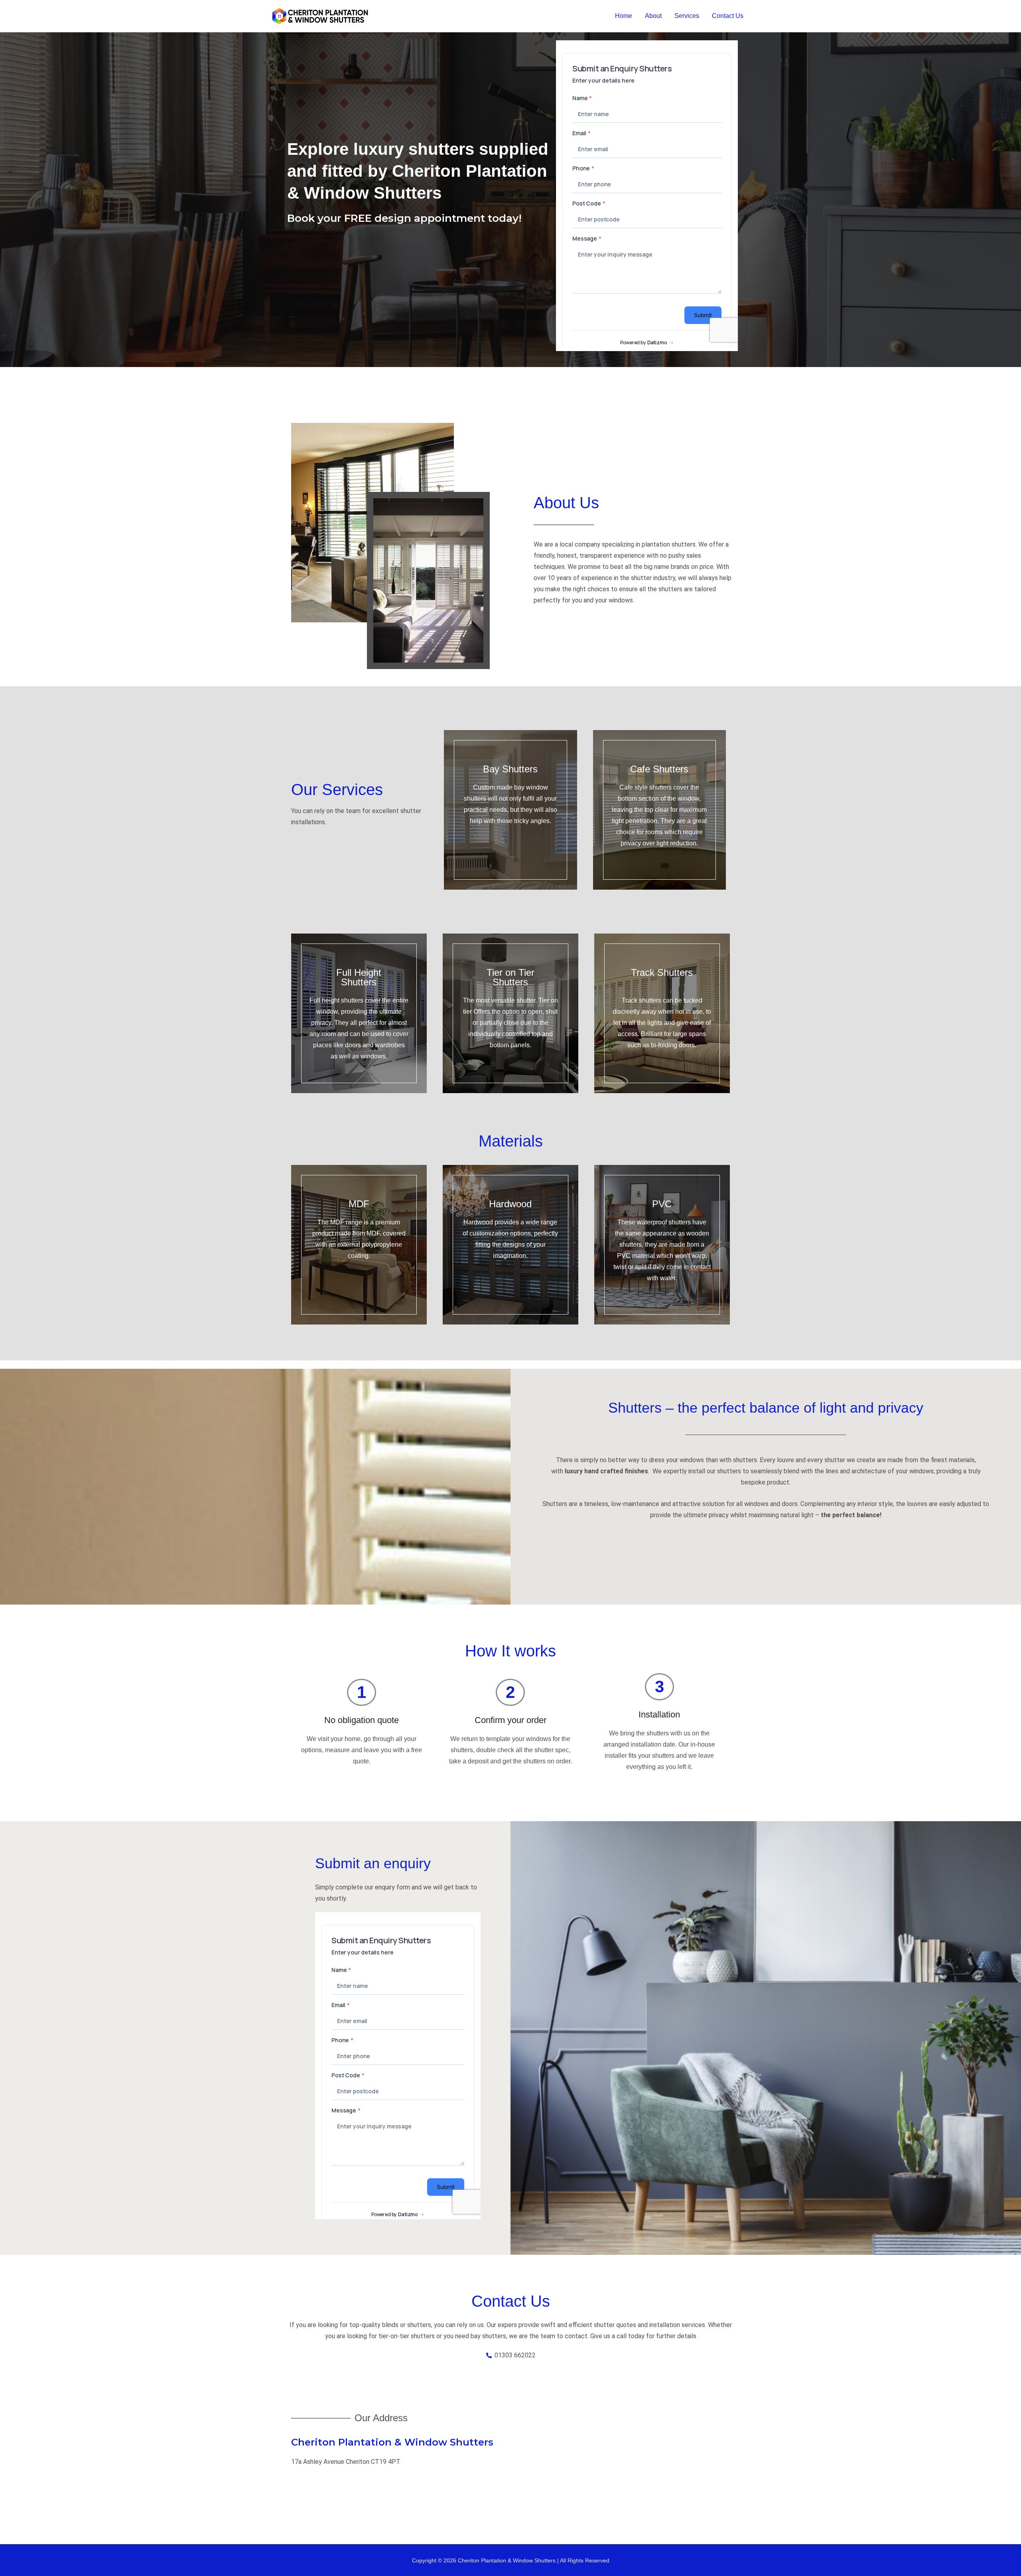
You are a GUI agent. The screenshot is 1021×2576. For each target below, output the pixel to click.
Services (687, 16)
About (653, 16)
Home (624, 16)
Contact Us (728, 16)
